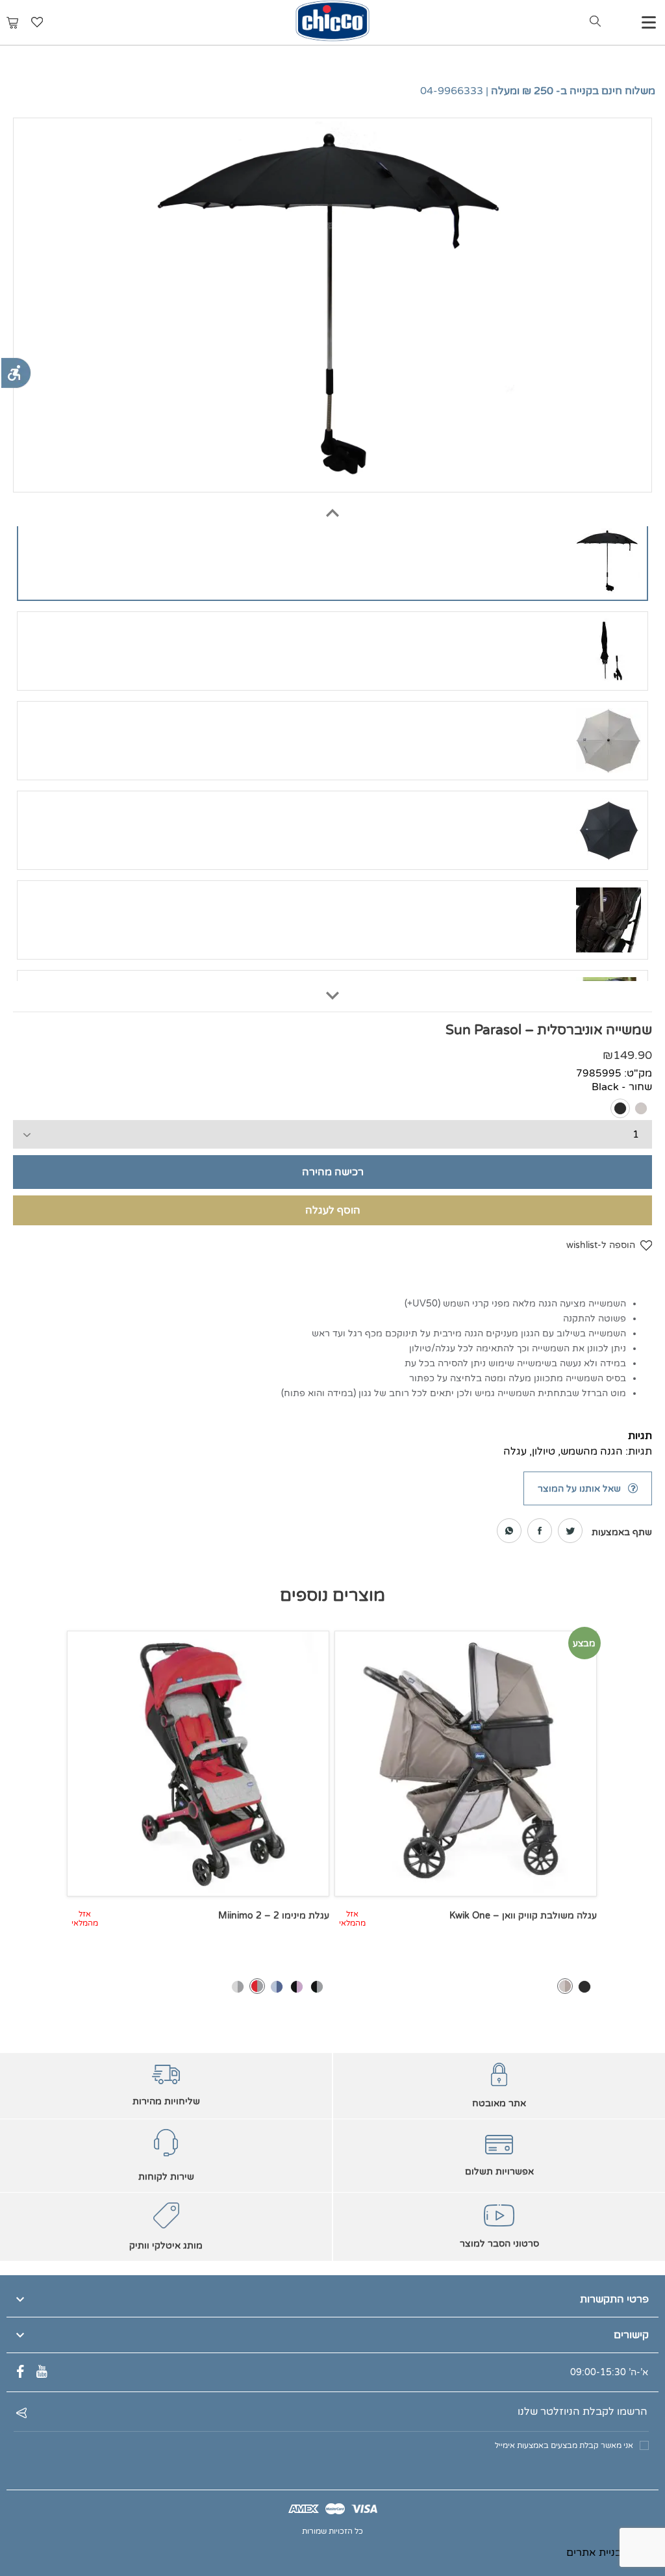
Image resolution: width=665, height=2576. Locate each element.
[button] (332, 507)
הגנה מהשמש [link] (592, 1451)
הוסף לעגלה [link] (333, 1210)
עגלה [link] (515, 1451)
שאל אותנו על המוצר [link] (579, 1489)
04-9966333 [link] (452, 91)
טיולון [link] (544, 1451)
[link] (16, 373)
